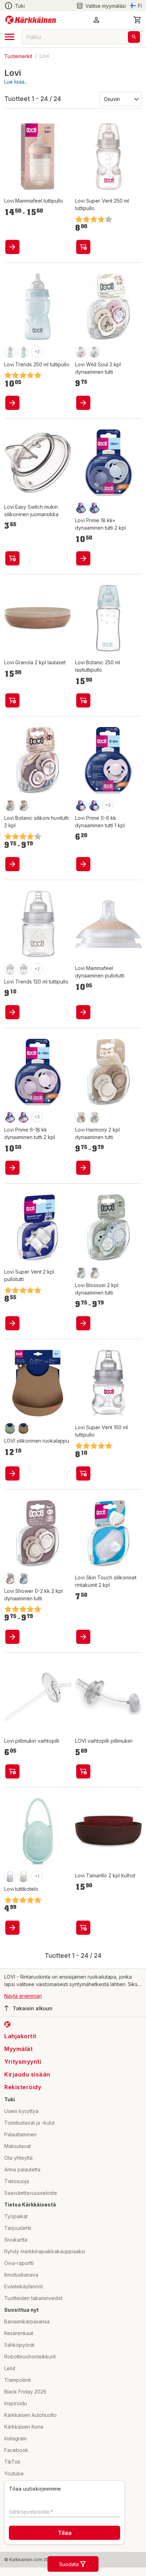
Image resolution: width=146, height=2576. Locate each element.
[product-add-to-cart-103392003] (12, 1473)
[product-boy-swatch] (94, 352)
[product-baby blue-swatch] (94, 806)
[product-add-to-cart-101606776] (83, 1473)
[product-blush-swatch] (81, 806)
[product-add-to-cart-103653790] (12, 1168)
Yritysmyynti (23, 2062)
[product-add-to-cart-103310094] (12, 1012)
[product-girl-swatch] (81, 352)
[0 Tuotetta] (137, 20)
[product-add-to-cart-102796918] (12, 558)
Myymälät (18, 2049)
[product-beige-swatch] (23, 1877)
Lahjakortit (20, 2036)
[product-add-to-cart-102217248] (12, 864)
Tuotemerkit (18, 56)
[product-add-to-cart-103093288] (83, 1928)
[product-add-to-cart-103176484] (83, 1168)
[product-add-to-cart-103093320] (12, 700)
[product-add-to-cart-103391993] (83, 1771)
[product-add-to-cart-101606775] (12, 1323)
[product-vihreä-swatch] (10, 969)
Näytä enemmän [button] (23, 1996)
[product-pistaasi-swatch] (10, 1428)
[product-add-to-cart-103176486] (12, 1637)
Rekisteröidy (23, 2087)
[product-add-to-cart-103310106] (12, 247)
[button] (101, 6)
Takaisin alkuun (33, 2008)
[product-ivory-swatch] (94, 1273)
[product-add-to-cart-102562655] (83, 403)
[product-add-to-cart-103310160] (12, 403)
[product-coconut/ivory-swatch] (81, 508)
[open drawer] (10, 37)
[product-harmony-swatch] (23, 352)
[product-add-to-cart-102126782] (12, 1928)
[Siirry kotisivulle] (31, 20)
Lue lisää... (16, 82)
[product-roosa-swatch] (10, 1877)
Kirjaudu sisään (27, 2074)
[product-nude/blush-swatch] (23, 1117)
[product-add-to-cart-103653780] (83, 864)
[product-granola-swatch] (23, 1428)
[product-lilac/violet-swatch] (10, 1117)
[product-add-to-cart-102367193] (83, 1637)
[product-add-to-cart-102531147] (83, 700)
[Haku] (134, 37)
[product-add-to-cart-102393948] (12, 1771)
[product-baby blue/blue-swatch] (94, 508)
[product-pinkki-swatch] (10, 352)
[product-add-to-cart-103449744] (83, 1323)
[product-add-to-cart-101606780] (83, 247)
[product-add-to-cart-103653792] (83, 558)
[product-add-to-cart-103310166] (83, 1012)
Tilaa (65, 2533)
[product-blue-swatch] (81, 1273)
